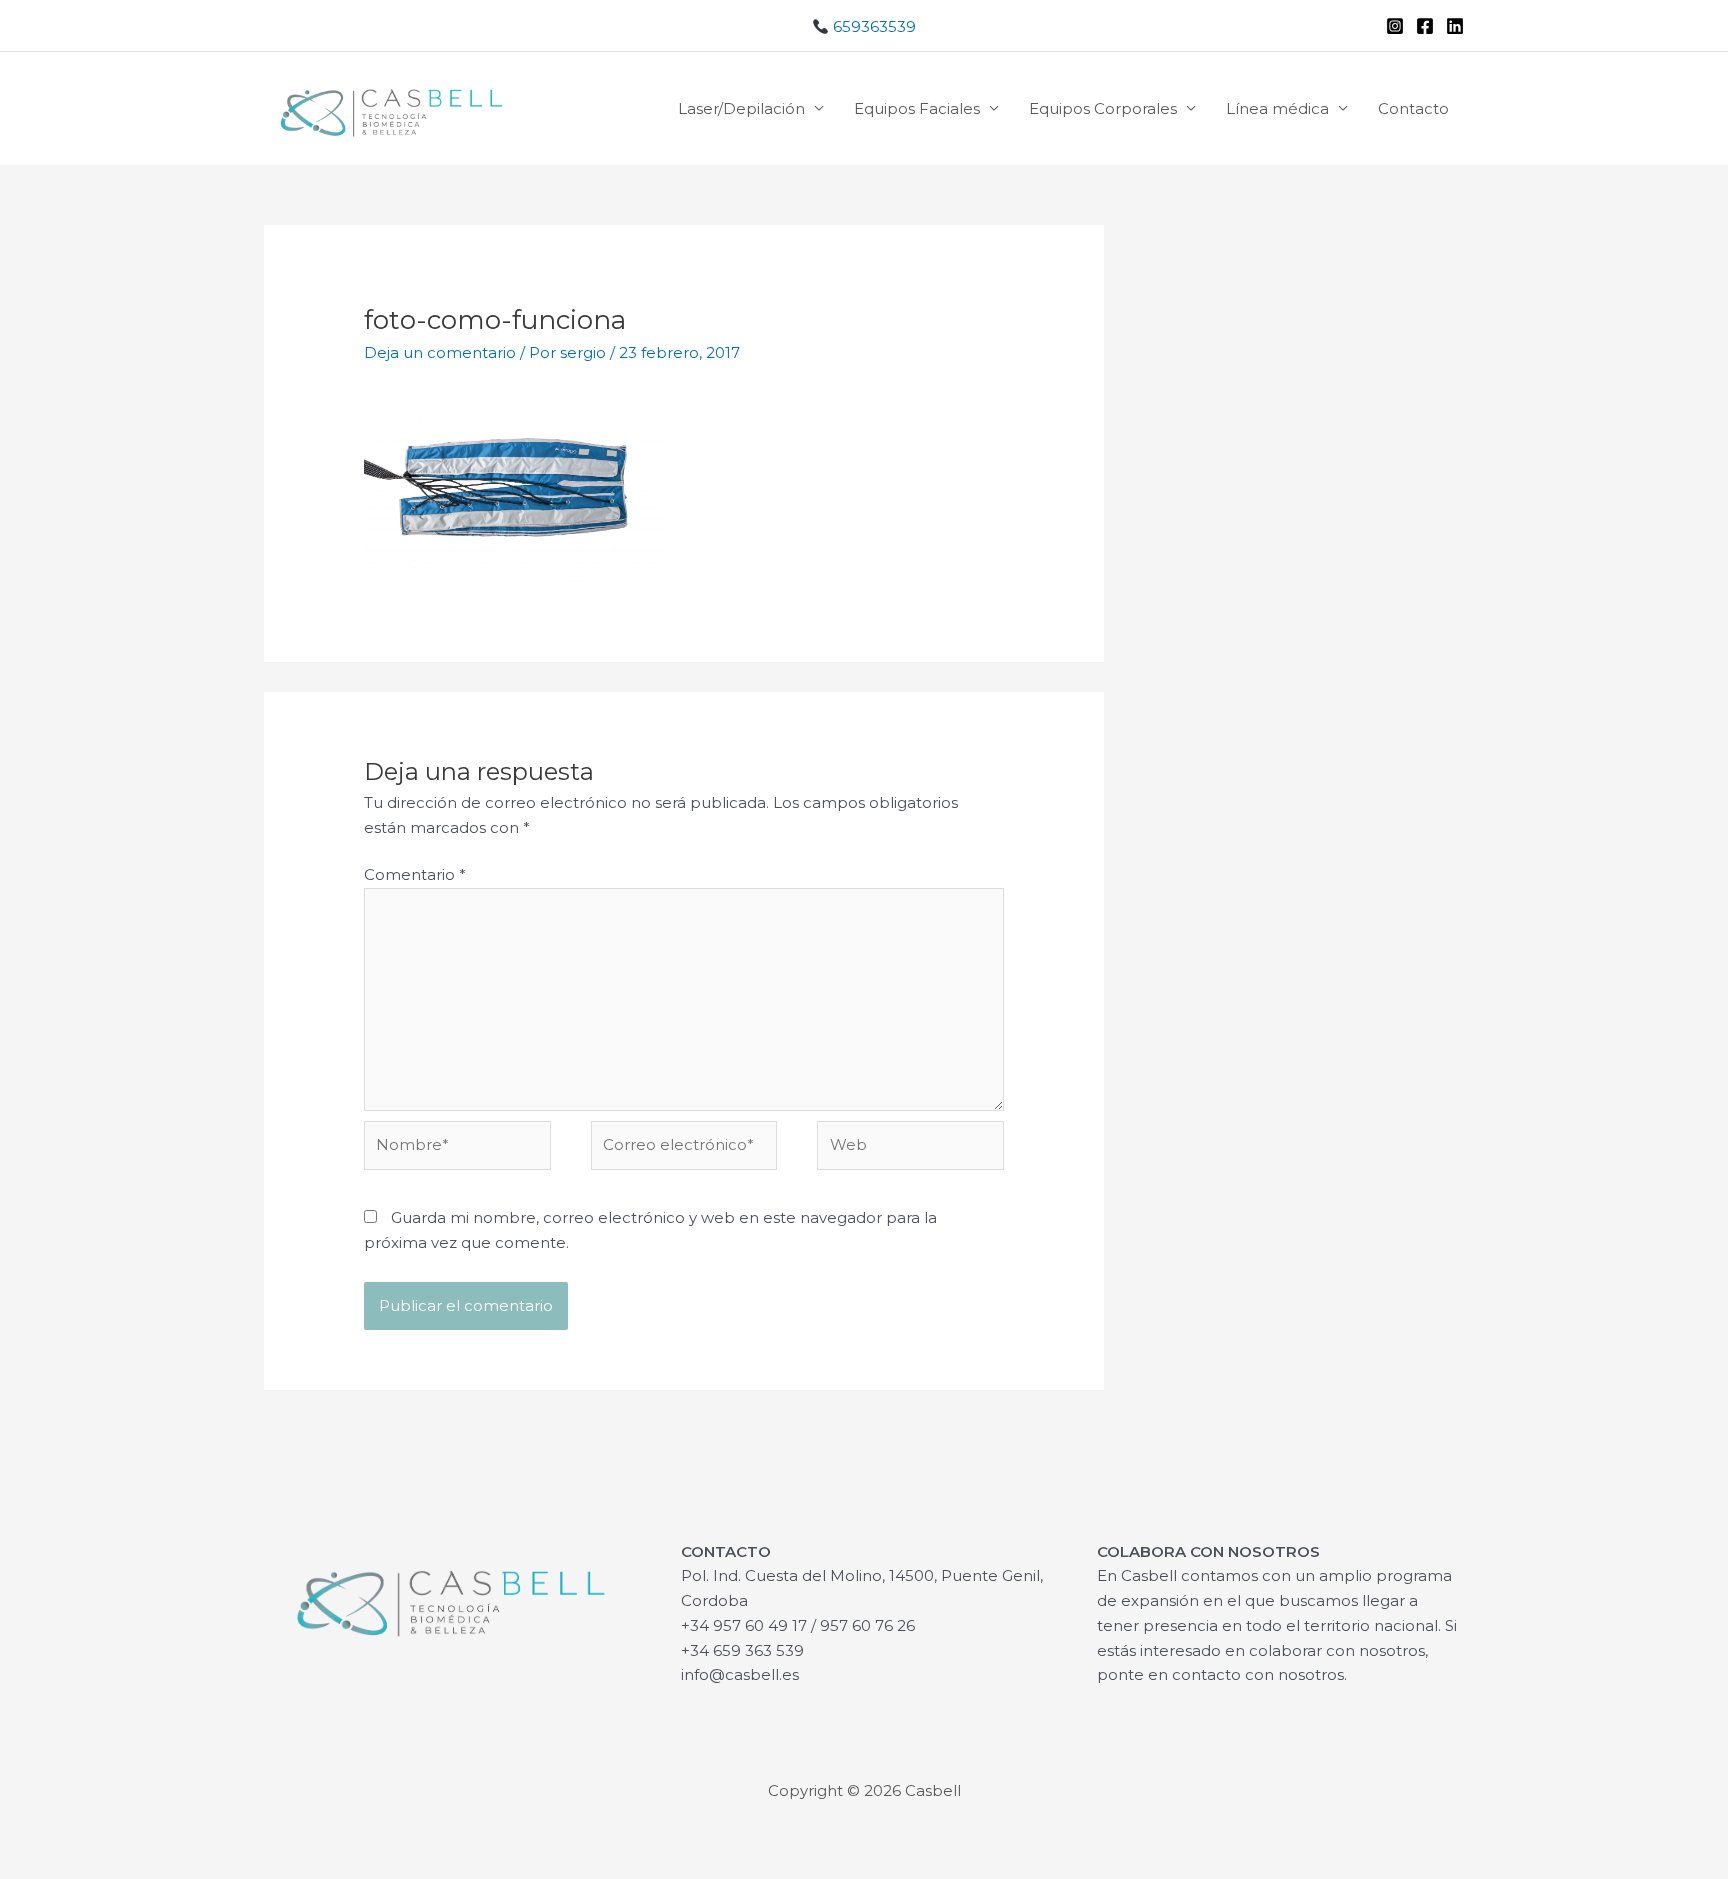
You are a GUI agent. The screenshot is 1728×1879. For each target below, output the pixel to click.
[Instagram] (1395, 26)
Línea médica (1277, 108)
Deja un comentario (440, 352)
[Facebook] (1425, 26)
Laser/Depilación (741, 108)
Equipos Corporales (1103, 108)
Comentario (415, 874)
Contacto (1413, 108)
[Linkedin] (1455, 26)
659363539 (872, 26)
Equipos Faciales (917, 108)
